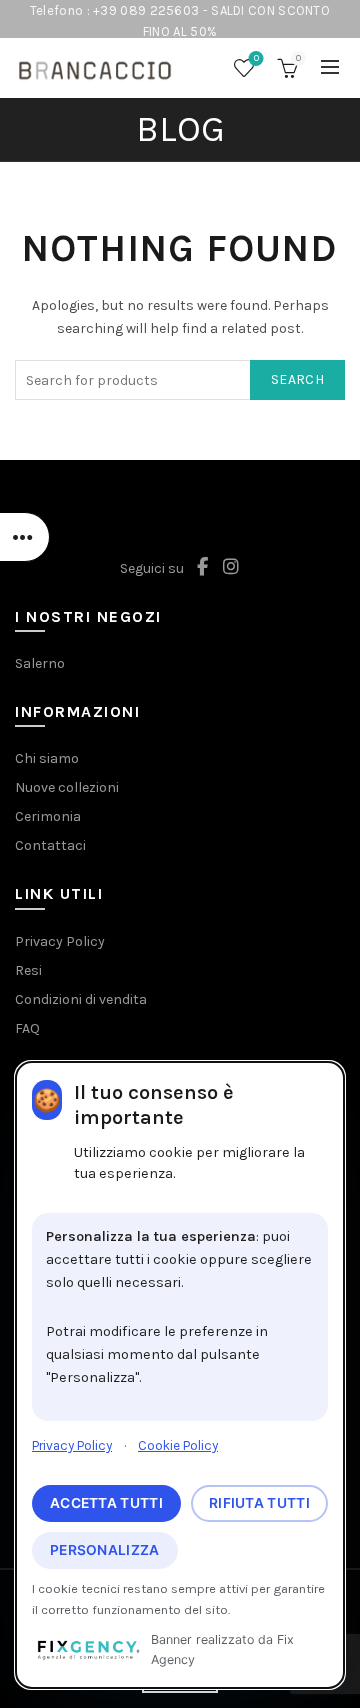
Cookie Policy (178, 1445)
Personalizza (105, 1550)
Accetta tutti (106, 1503)
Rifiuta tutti (259, 1503)
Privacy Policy (72, 1445)
